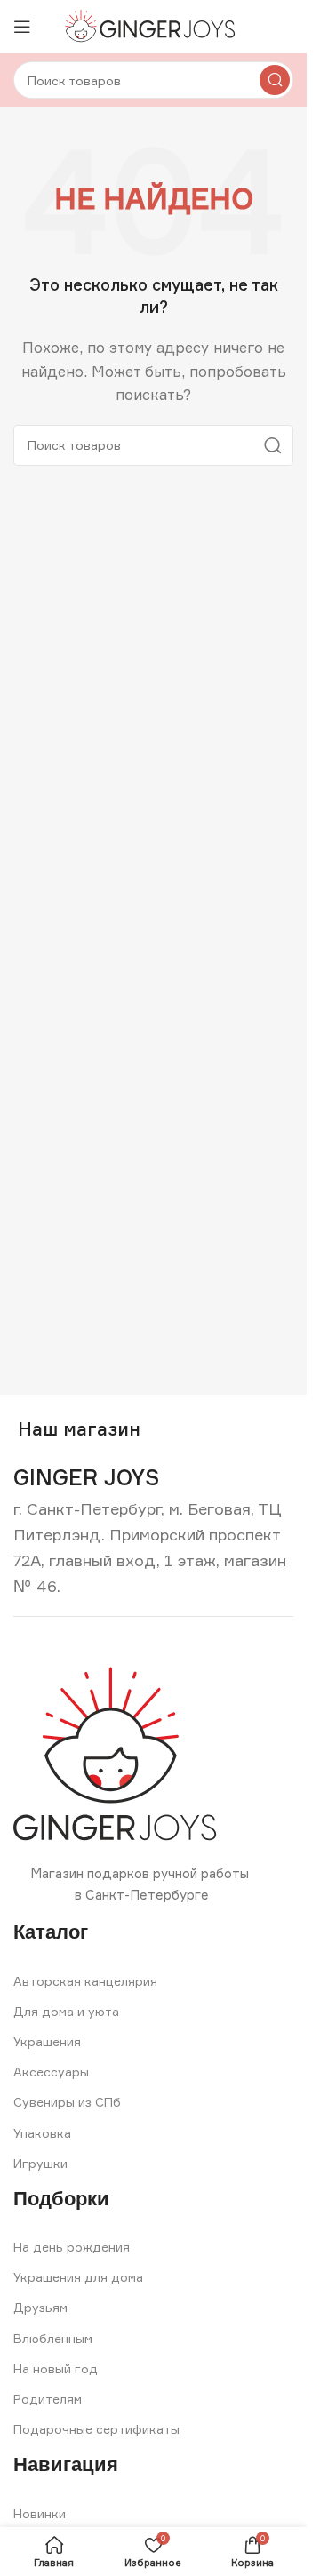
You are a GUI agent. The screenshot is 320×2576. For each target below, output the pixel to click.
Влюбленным (53, 2338)
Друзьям (40, 2307)
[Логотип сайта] (153, 25)
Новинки (40, 2513)
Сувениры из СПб (67, 2102)
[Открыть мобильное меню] (22, 27)
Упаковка (42, 2133)
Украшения (47, 2041)
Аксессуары (51, 2072)
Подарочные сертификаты (96, 2429)
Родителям (48, 2399)
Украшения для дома (78, 2277)
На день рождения (72, 2247)
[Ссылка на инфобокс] (86, 1478)
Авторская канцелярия (85, 1981)
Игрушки (40, 2163)
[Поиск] (275, 80)
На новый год (56, 2368)
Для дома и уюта (66, 2011)
